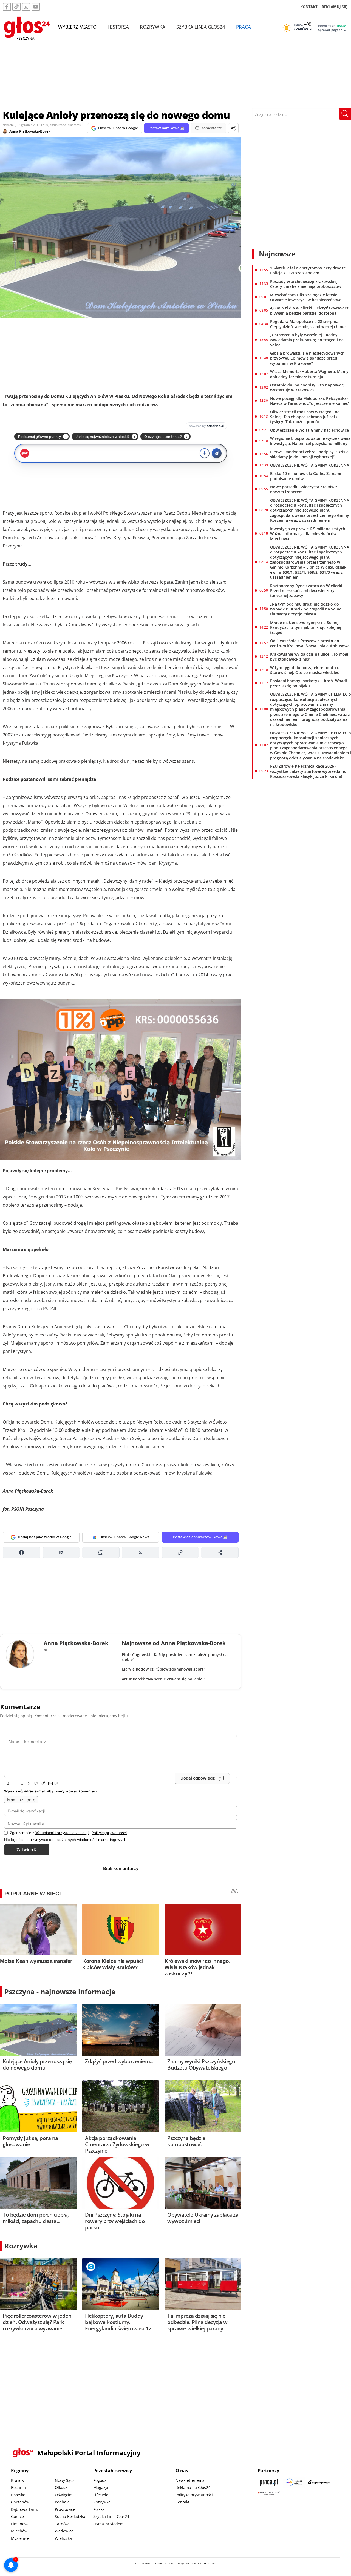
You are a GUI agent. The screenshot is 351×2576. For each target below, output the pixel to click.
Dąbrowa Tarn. (25, 2509)
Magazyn (101, 2487)
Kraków (18, 2480)
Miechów (19, 2531)
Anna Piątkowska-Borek (30, 131)
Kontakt (182, 2502)
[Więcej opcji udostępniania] (220, 1553)
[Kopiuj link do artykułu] (180, 1553)
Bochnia (18, 2487)
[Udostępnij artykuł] (233, 128)
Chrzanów (20, 2502)
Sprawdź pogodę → (332, 30)
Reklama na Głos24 (193, 2487)
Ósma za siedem (108, 2524)
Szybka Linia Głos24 (201, 27)
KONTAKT (309, 7)
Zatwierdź (27, 1850)
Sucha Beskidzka (70, 2516)
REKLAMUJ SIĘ (334, 7)
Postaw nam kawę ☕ (166, 128)
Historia (118, 27)
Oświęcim (64, 2495)
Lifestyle (101, 2495)
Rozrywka (153, 27)
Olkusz (61, 2487)
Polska (99, 2509)
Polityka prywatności (194, 2495)
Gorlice (17, 2516)
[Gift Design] (269, 2493)
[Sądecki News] (294, 2482)
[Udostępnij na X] (141, 1553)
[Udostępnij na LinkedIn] (61, 1553)
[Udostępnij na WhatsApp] (101, 1553)
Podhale (62, 2502)
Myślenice (20, 2538)
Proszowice (65, 2509)
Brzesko (18, 2495)
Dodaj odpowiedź (198, 1778)
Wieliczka (63, 2538)
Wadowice (64, 2531)
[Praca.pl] (269, 2482)
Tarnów (62, 2524)
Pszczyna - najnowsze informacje (60, 1992)
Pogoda (100, 2480)
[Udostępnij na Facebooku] (22, 1553)
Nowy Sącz (65, 2480)
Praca (244, 27)
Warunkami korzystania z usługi (62, 1833)
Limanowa (20, 2524)
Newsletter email (191, 2480)
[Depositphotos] (319, 2482)
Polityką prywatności (109, 1833)
